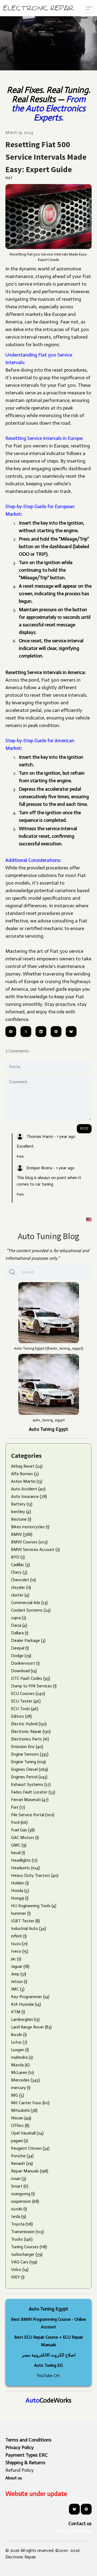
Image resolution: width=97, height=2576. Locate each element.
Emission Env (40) (27, 1747)
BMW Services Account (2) (35, 1549)
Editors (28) (21, 1716)
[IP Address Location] (89, 1219)
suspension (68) (25, 2201)
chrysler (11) (21, 1587)
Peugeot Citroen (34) (30, 2148)
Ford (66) (19, 1822)
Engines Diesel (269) (30, 1769)
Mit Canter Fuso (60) (30, 2103)
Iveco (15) (20, 1951)
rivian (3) (19, 2179)
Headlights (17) (24, 1860)
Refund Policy (20, 2470)
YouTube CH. (48, 2376)
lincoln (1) (19, 2035)
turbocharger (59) (27, 2254)
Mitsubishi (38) (24, 2110)
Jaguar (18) (20, 1966)
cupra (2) (19, 1618)
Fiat (9, 178)
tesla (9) (19, 2216)
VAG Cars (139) (24, 2262)
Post (84, 1129)
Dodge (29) (21, 1656)
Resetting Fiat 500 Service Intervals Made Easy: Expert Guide (46, 157)
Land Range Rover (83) (31, 2027)
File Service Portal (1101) (33, 1815)
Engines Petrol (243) (29, 1777)
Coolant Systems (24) (31, 1610)
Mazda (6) (20, 2065)
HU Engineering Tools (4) (34, 1906)
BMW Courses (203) (29, 1542)
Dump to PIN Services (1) (34, 1686)
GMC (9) (19, 1845)
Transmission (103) (27, 2232)
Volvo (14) (20, 2269)
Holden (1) (20, 1883)
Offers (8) (20, 2125)
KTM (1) (18, 2012)
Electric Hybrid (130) (29, 1724)
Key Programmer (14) (30, 1997)
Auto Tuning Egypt (48, 1429)
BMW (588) (22, 1534)
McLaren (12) (22, 2072)
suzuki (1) (19, 2209)
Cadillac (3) (20, 1565)
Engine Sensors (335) (30, 1754)
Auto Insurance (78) (29, 1496)
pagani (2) (20, 2141)
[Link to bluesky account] (74, 2509)
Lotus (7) (19, 2042)
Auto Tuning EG (48, 2365)
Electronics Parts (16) (30, 1739)
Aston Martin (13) (27, 1481)
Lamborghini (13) (25, 2019)
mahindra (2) (22, 2057)
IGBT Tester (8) (25, 1921)
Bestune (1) (21, 1519)
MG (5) (18, 2095)
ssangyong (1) (23, 2194)
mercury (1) (21, 2088)
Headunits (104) (25, 1868)
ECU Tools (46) (25, 1709)
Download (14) (24, 1671)
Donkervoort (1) (25, 1663)
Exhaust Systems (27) (31, 1784)
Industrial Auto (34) (29, 1928)
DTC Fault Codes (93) (31, 1678)
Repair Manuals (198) (30, 2171)
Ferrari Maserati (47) (30, 1800)
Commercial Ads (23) (29, 1603)
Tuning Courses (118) (29, 2247)
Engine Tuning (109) (28, 1762)
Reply (20, 1156)
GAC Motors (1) (25, 1837)
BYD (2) (18, 1557)
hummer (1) (21, 1913)
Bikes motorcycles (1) (30, 1527)
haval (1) (18, 1853)
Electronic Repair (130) (31, 1731)
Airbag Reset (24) (27, 1466)
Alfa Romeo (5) (25, 1474)
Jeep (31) (19, 1974)
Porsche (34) (22, 2156)
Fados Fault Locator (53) (33, 1792)
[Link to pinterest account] (86, 2509)
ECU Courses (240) (28, 1693)
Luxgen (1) (20, 2050)
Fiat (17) (18, 1807)
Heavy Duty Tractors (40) (35, 1875)
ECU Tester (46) (26, 1701)
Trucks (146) (22, 2239)
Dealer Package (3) (28, 1640)
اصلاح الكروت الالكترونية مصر (49, 2355)
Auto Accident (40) (28, 1489)
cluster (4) (20, 1595)
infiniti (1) (19, 1936)
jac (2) (16, 1959)
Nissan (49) (21, 2118)
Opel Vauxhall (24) (27, 2133)
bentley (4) (21, 1512)
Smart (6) (20, 2186)
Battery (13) (22, 1504)
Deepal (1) (20, 1648)
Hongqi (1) (20, 1898)
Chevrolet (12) (23, 1580)
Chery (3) (19, 1572)
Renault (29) (22, 2163)
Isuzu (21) (19, 1944)
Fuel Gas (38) (23, 1830)
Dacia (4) (19, 1625)
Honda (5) (20, 1891)
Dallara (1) (20, 1633)
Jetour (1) (19, 1981)
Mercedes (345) (25, 2080)
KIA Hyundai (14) (26, 2004)
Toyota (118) (22, 2224)
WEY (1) (18, 2277)
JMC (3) (18, 1989)
